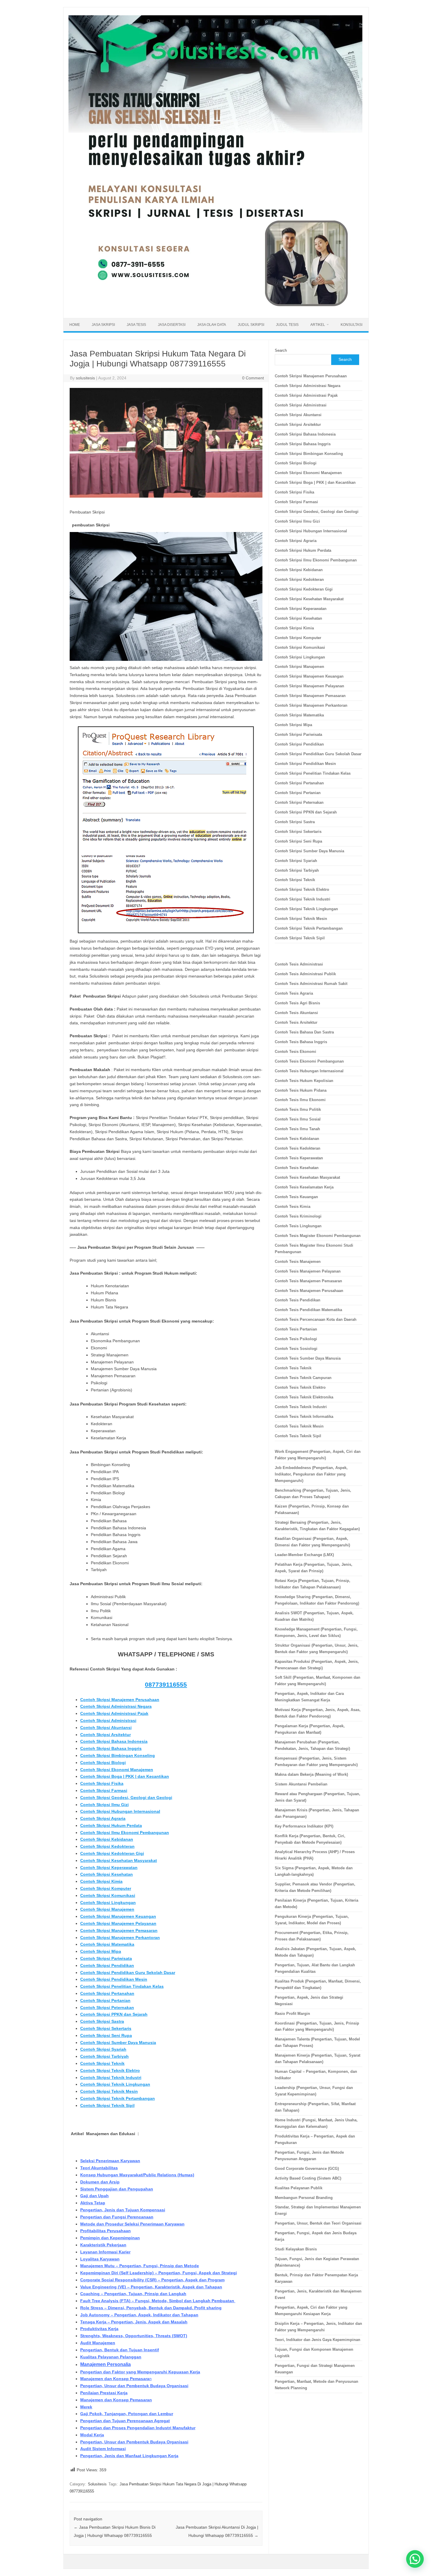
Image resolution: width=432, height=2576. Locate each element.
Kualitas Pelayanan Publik (299, 2188)
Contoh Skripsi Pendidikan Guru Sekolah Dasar (128, 1973)
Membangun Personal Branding (304, 2198)
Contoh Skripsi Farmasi (104, 1790)
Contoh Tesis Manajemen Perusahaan (309, 1291)
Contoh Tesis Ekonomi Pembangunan (309, 1061)
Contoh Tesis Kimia (293, 1207)
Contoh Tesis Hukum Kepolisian (304, 1081)
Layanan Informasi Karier (105, 2252)
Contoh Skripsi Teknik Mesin (109, 2091)
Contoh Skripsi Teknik (102, 2063)
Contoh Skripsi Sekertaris (106, 2028)
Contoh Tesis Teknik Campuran (303, 1378)
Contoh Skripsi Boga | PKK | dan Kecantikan (125, 1776)
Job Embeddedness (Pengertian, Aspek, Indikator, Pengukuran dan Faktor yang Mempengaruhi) (311, 1474)
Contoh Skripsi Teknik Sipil (107, 2105)
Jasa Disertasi (172, 325)
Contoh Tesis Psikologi (296, 1339)
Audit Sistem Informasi (103, 2449)
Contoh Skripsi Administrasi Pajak (114, 1713)
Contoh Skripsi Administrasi (108, 1720)
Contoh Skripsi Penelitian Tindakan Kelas (122, 1986)
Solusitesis (97, 2484)
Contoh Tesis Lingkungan (298, 1226)
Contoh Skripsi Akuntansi (106, 1728)
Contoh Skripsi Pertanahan (107, 1993)
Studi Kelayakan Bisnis (296, 2249)
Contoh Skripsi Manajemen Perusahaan (120, 1700)
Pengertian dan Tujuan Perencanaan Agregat (125, 2421)
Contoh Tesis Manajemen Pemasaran (308, 1281)
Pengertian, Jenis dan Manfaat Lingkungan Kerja (129, 2456)
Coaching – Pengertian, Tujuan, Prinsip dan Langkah (133, 2294)
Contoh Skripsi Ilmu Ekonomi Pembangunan (125, 1833)
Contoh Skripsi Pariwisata (106, 1958)
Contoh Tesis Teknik (293, 1368)
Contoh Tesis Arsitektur (296, 1022)
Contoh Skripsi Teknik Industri (111, 2078)
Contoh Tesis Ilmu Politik (298, 1109)
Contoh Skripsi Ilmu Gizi (104, 1805)
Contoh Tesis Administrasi (299, 964)
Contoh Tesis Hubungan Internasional (309, 1071)
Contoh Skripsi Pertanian (105, 2000)
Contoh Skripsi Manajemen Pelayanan (118, 1923)
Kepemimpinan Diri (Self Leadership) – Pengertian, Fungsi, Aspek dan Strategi (159, 2273)
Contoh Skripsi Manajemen (107, 1909)
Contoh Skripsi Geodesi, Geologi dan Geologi (126, 1798)
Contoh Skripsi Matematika (107, 1944)
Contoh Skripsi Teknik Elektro (110, 2070)
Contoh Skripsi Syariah (103, 2049)
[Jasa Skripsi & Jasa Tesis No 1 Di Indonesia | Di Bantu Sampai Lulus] (215, 308)
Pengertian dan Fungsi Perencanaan (117, 2217)
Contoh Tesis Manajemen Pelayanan (308, 1271)
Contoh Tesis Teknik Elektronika (304, 1397)
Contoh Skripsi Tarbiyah (104, 2056)
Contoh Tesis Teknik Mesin (299, 1426)
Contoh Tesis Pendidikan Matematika (308, 1310)
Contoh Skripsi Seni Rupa (106, 2035)
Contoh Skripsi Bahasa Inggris (111, 1748)
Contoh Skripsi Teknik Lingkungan (115, 2084)
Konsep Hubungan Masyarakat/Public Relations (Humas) (137, 2175)
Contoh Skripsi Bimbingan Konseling (118, 1755)
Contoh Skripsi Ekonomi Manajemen (117, 1770)
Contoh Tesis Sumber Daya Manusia (308, 1358)
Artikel (318, 325)
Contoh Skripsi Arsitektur (106, 1735)
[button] (415, 2559)
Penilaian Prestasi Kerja (104, 2393)
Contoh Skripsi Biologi (103, 1763)
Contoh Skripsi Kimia (101, 1881)
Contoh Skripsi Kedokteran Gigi (112, 1853)
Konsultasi (351, 325)
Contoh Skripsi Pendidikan (107, 1965)
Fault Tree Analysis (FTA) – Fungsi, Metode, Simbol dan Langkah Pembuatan (158, 2301)
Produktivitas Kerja (99, 2329)
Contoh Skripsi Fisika (102, 1783)
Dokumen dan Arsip (100, 2182)
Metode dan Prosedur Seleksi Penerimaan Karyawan (132, 2224)
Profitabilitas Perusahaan (106, 2231)
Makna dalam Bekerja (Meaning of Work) (311, 1774)
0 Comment (253, 378)
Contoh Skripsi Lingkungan (108, 1903)
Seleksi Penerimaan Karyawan (110, 2161)
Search (281, 350)
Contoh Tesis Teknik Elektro (300, 1387)
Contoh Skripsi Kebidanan (107, 1839)
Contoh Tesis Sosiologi (296, 1349)
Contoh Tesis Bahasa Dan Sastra (304, 1032)
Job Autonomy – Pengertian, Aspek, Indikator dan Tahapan (139, 2315)
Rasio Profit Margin (292, 2014)
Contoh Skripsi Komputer (106, 1888)
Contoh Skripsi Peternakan (107, 2008)
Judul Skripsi (251, 325)
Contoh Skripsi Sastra (102, 2021)
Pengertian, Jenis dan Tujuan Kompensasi (123, 2210)
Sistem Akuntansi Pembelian (301, 1784)
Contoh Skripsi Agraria (103, 1818)
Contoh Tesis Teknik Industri (301, 1407)
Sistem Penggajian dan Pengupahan (117, 2189)
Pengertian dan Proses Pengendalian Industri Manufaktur (138, 2428)
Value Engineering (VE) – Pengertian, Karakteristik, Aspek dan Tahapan (151, 2287)
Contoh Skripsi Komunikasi (108, 1895)
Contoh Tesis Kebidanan (297, 1139)
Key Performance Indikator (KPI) (304, 1826)
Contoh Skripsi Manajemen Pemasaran (119, 1930)
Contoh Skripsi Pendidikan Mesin (114, 1979)
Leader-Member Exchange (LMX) (304, 1555)
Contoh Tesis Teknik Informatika (304, 1417)
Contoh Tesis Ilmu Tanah (297, 1129)
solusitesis (85, 378)
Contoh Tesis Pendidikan (298, 1300)
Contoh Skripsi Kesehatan (107, 1874)
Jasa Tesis (136, 325)
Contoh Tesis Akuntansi (296, 1013)
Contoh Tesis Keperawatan (299, 1158)
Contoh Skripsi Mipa (101, 1951)
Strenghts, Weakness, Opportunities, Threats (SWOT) (134, 2336)
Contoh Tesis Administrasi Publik (305, 974)
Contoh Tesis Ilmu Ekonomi (300, 1100)
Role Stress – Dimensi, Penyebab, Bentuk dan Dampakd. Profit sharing (151, 2308)
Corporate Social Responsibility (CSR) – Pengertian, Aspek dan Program (152, 2280)
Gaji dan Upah (94, 2196)
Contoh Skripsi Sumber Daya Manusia (118, 2043)
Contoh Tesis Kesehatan (297, 1168)
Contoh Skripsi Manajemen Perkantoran (120, 1938)
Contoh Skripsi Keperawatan (109, 1868)
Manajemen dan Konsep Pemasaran (116, 2400)
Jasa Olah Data (212, 325)
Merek (86, 2407)
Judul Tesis (287, 325)
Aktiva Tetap (93, 2203)
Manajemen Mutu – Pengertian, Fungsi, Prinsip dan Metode (140, 2266)
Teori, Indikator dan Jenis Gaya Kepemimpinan (318, 2340)
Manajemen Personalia (106, 2364)
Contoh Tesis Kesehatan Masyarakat (307, 1177)
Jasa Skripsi (103, 325)
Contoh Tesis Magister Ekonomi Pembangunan (318, 1236)
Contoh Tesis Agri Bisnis (297, 1003)
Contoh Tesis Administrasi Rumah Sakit (311, 984)
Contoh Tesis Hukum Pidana (301, 1090)
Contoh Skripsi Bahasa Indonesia (114, 1741)
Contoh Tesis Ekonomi (295, 1052)
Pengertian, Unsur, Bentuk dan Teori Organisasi (318, 2223)
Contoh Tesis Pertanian (296, 1329)
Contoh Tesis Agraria (294, 993)
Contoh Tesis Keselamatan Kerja (304, 1187)
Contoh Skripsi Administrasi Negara (116, 1706)
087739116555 (166, 1684)
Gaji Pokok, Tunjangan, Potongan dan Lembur (127, 2414)
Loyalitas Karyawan (100, 2259)
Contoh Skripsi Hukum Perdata (111, 1825)
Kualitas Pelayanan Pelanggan (111, 2357)
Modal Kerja (92, 2435)
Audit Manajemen (98, 2343)
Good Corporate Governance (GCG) (307, 2169)
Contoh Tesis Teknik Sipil (298, 1436)
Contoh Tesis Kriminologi (298, 1216)
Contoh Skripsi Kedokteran (107, 1846)
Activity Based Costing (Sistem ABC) (308, 2178)
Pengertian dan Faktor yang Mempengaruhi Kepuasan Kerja (140, 2372)
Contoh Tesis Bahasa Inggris (302, 1042)
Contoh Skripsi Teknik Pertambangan (118, 2098)
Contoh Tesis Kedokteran (298, 1148)
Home (75, 325)
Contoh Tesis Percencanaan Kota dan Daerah (316, 1319)
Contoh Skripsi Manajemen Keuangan (118, 1916)
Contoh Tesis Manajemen (298, 1262)
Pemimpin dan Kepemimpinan (110, 2238)
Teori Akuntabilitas (99, 2168)
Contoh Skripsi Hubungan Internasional (120, 1811)
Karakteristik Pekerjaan (103, 2245)
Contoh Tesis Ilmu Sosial (298, 1119)
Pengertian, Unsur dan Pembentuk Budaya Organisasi (134, 2386)
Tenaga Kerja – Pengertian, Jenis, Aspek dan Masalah (134, 2322)
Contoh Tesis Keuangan (296, 1197)
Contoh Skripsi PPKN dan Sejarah (114, 2014)
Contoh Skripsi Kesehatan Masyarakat (119, 1860)
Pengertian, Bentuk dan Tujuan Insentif (120, 2350)
